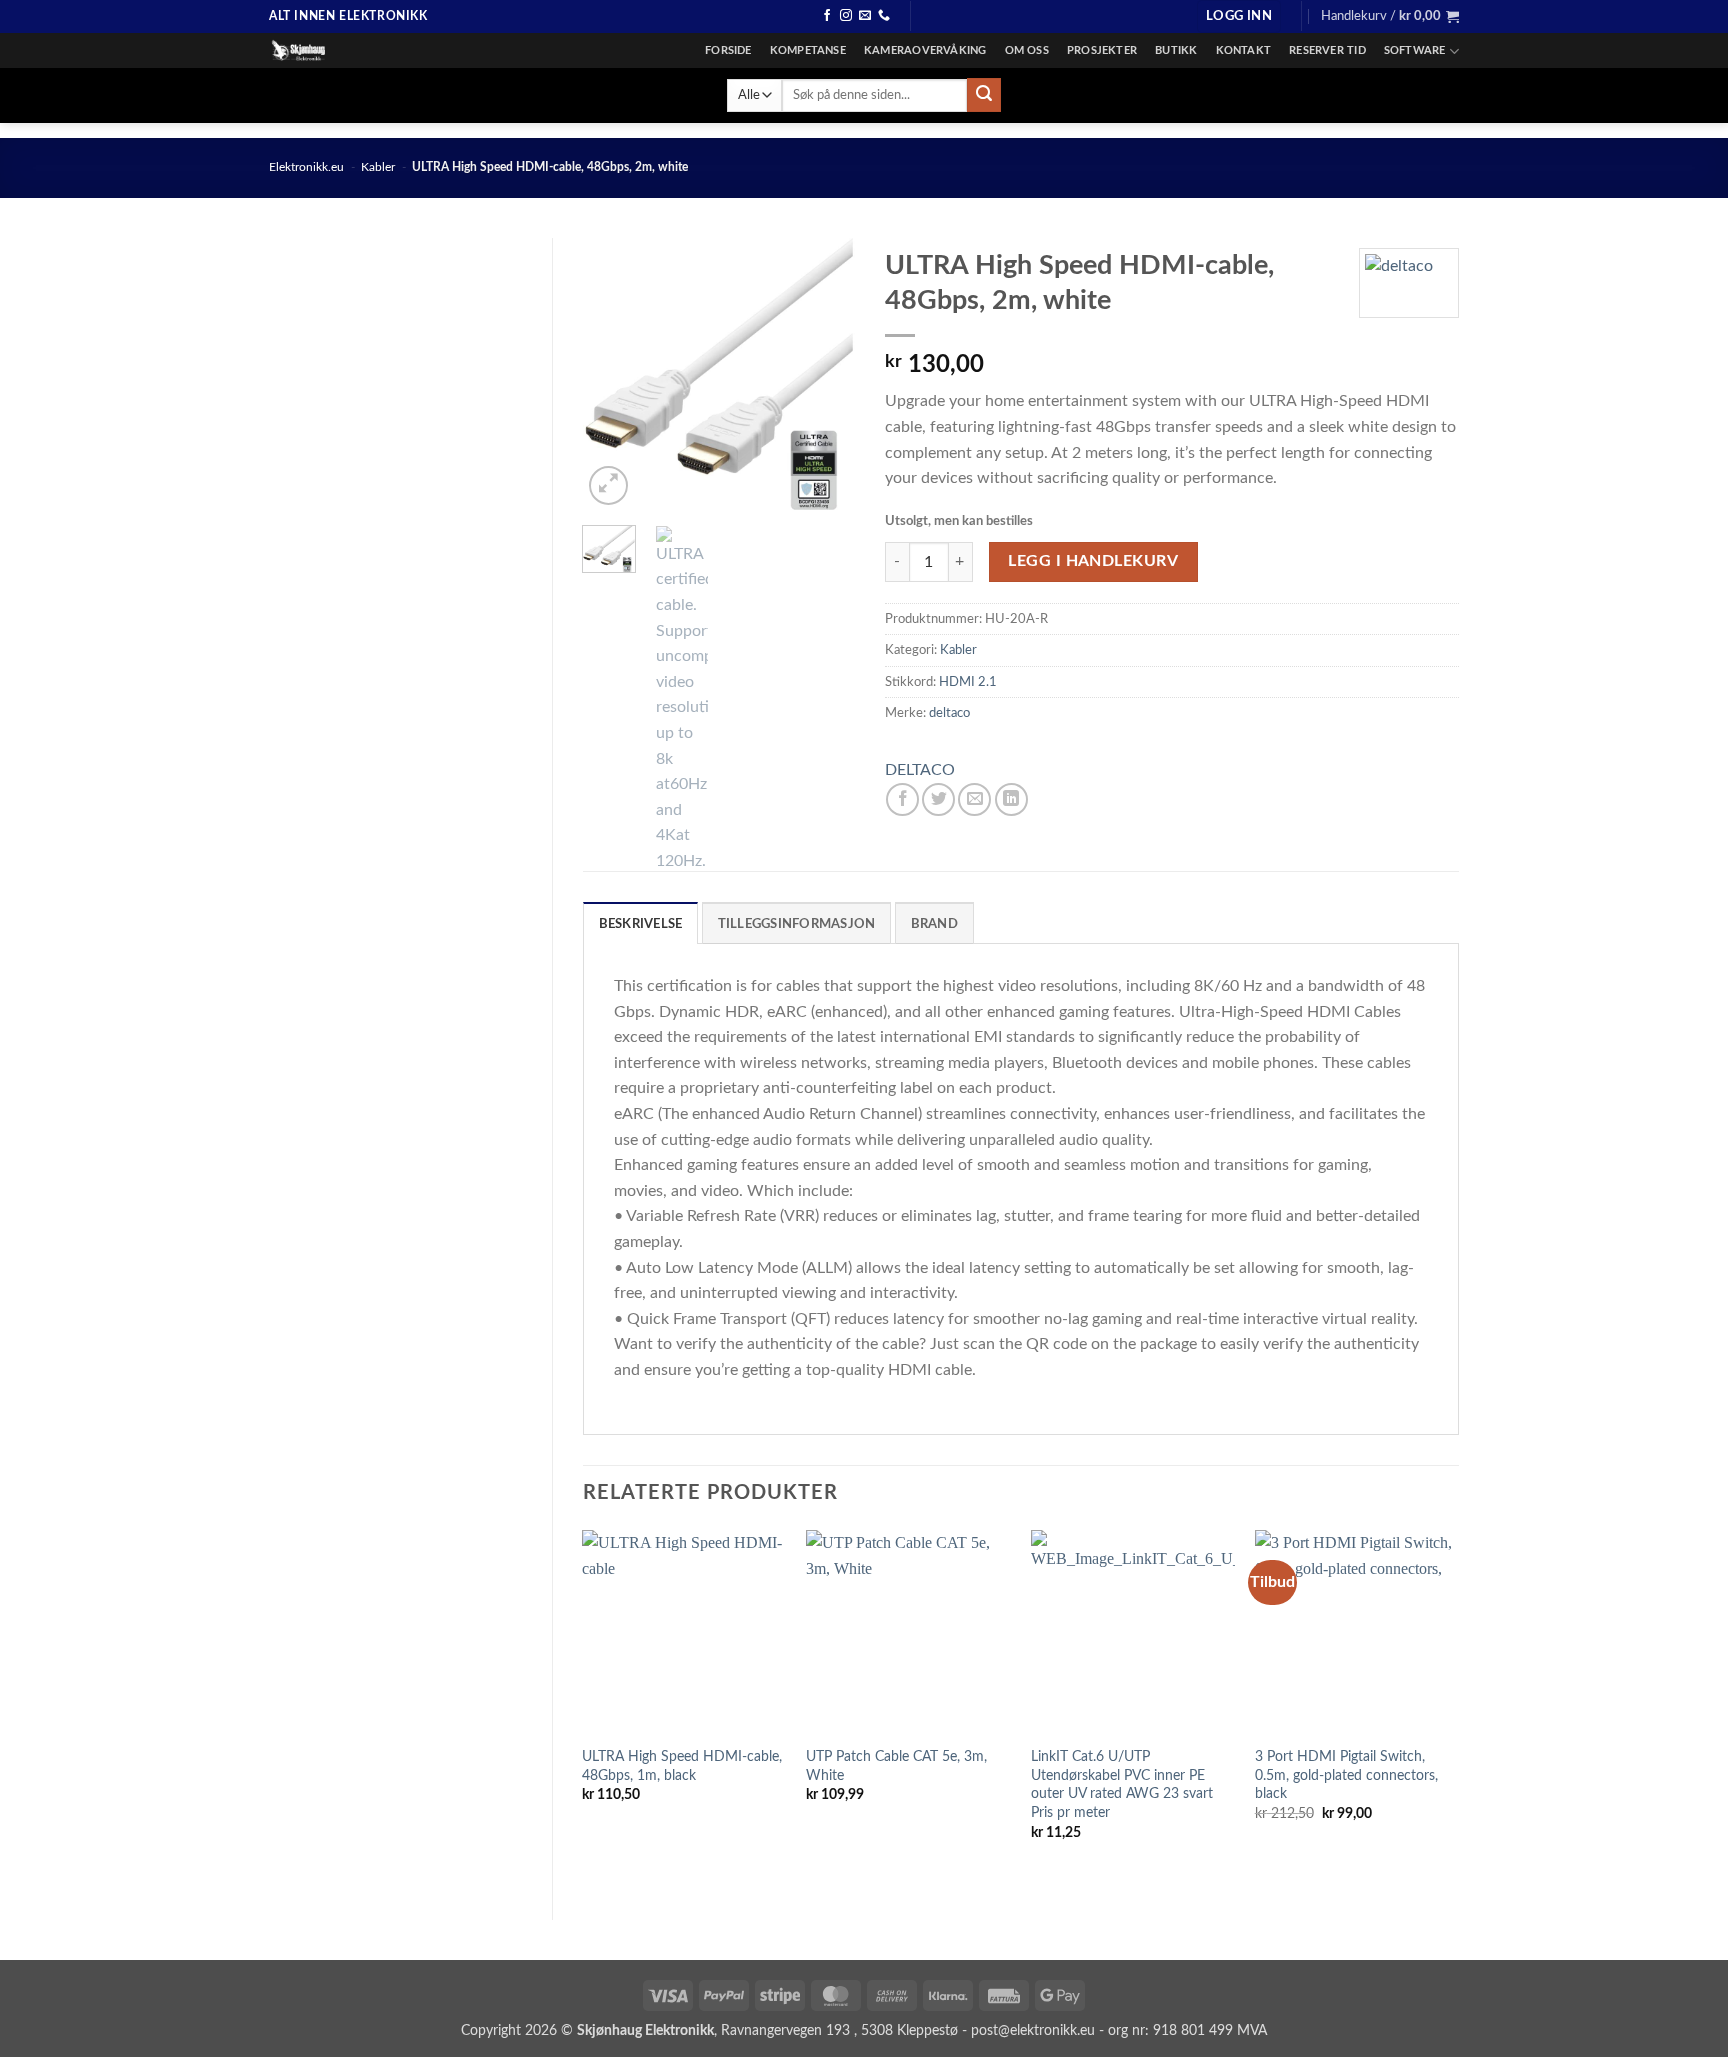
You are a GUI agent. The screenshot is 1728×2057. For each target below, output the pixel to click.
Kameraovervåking (925, 50)
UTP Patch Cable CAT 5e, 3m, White (896, 1766)
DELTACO (920, 770)
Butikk (1176, 50)
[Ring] (884, 16)
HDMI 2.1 (968, 682)
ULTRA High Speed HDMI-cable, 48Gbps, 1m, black (682, 1766)
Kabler (378, 167)
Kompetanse (808, 50)
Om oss (1027, 50)
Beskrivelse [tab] (641, 924)
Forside (728, 50)
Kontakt (1244, 50)
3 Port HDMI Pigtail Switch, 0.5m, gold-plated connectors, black (1346, 1775)
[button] (1239, 16)
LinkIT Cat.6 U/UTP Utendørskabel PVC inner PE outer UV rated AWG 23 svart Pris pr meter (1122, 1784)
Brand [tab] (934, 924)
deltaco (949, 713)
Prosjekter (1102, 50)
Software (1415, 50)
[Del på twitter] (938, 799)
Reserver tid (1327, 50)
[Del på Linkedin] (1011, 799)
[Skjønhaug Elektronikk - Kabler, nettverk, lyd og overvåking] (369, 50)
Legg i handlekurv (1093, 561)
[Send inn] (984, 95)
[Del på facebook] (902, 799)
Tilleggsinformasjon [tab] (797, 924)
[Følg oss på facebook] (827, 16)
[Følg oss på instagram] (846, 16)
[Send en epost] (865, 16)
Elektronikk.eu (306, 167)
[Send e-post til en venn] (974, 799)
